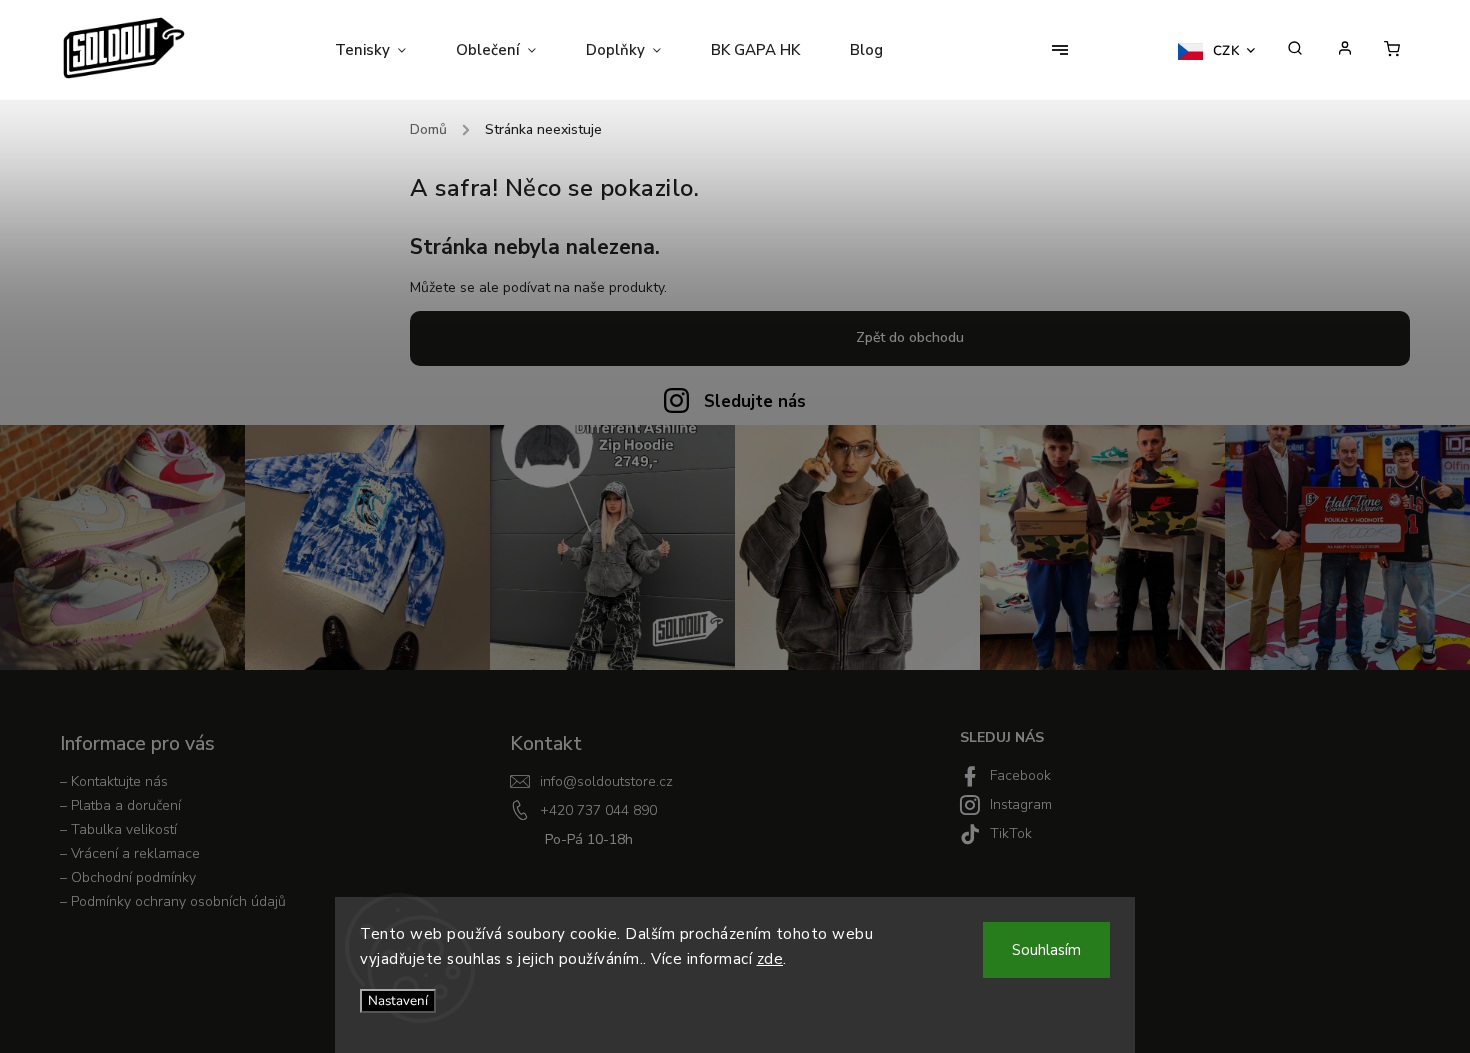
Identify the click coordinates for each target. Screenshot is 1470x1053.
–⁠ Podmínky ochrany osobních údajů (173, 901)
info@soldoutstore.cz (606, 781)
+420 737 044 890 (598, 810)
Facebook (1020, 775)
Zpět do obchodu (910, 337)
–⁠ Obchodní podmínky (128, 877)
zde (770, 959)
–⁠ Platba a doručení (120, 805)
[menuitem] (383, 50)
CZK (1227, 51)
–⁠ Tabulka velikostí (118, 829)
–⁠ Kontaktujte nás (114, 781)
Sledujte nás (755, 401)
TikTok (1011, 833)
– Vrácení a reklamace (130, 853)
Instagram (1021, 804)
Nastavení (398, 1001)
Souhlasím (1046, 950)
